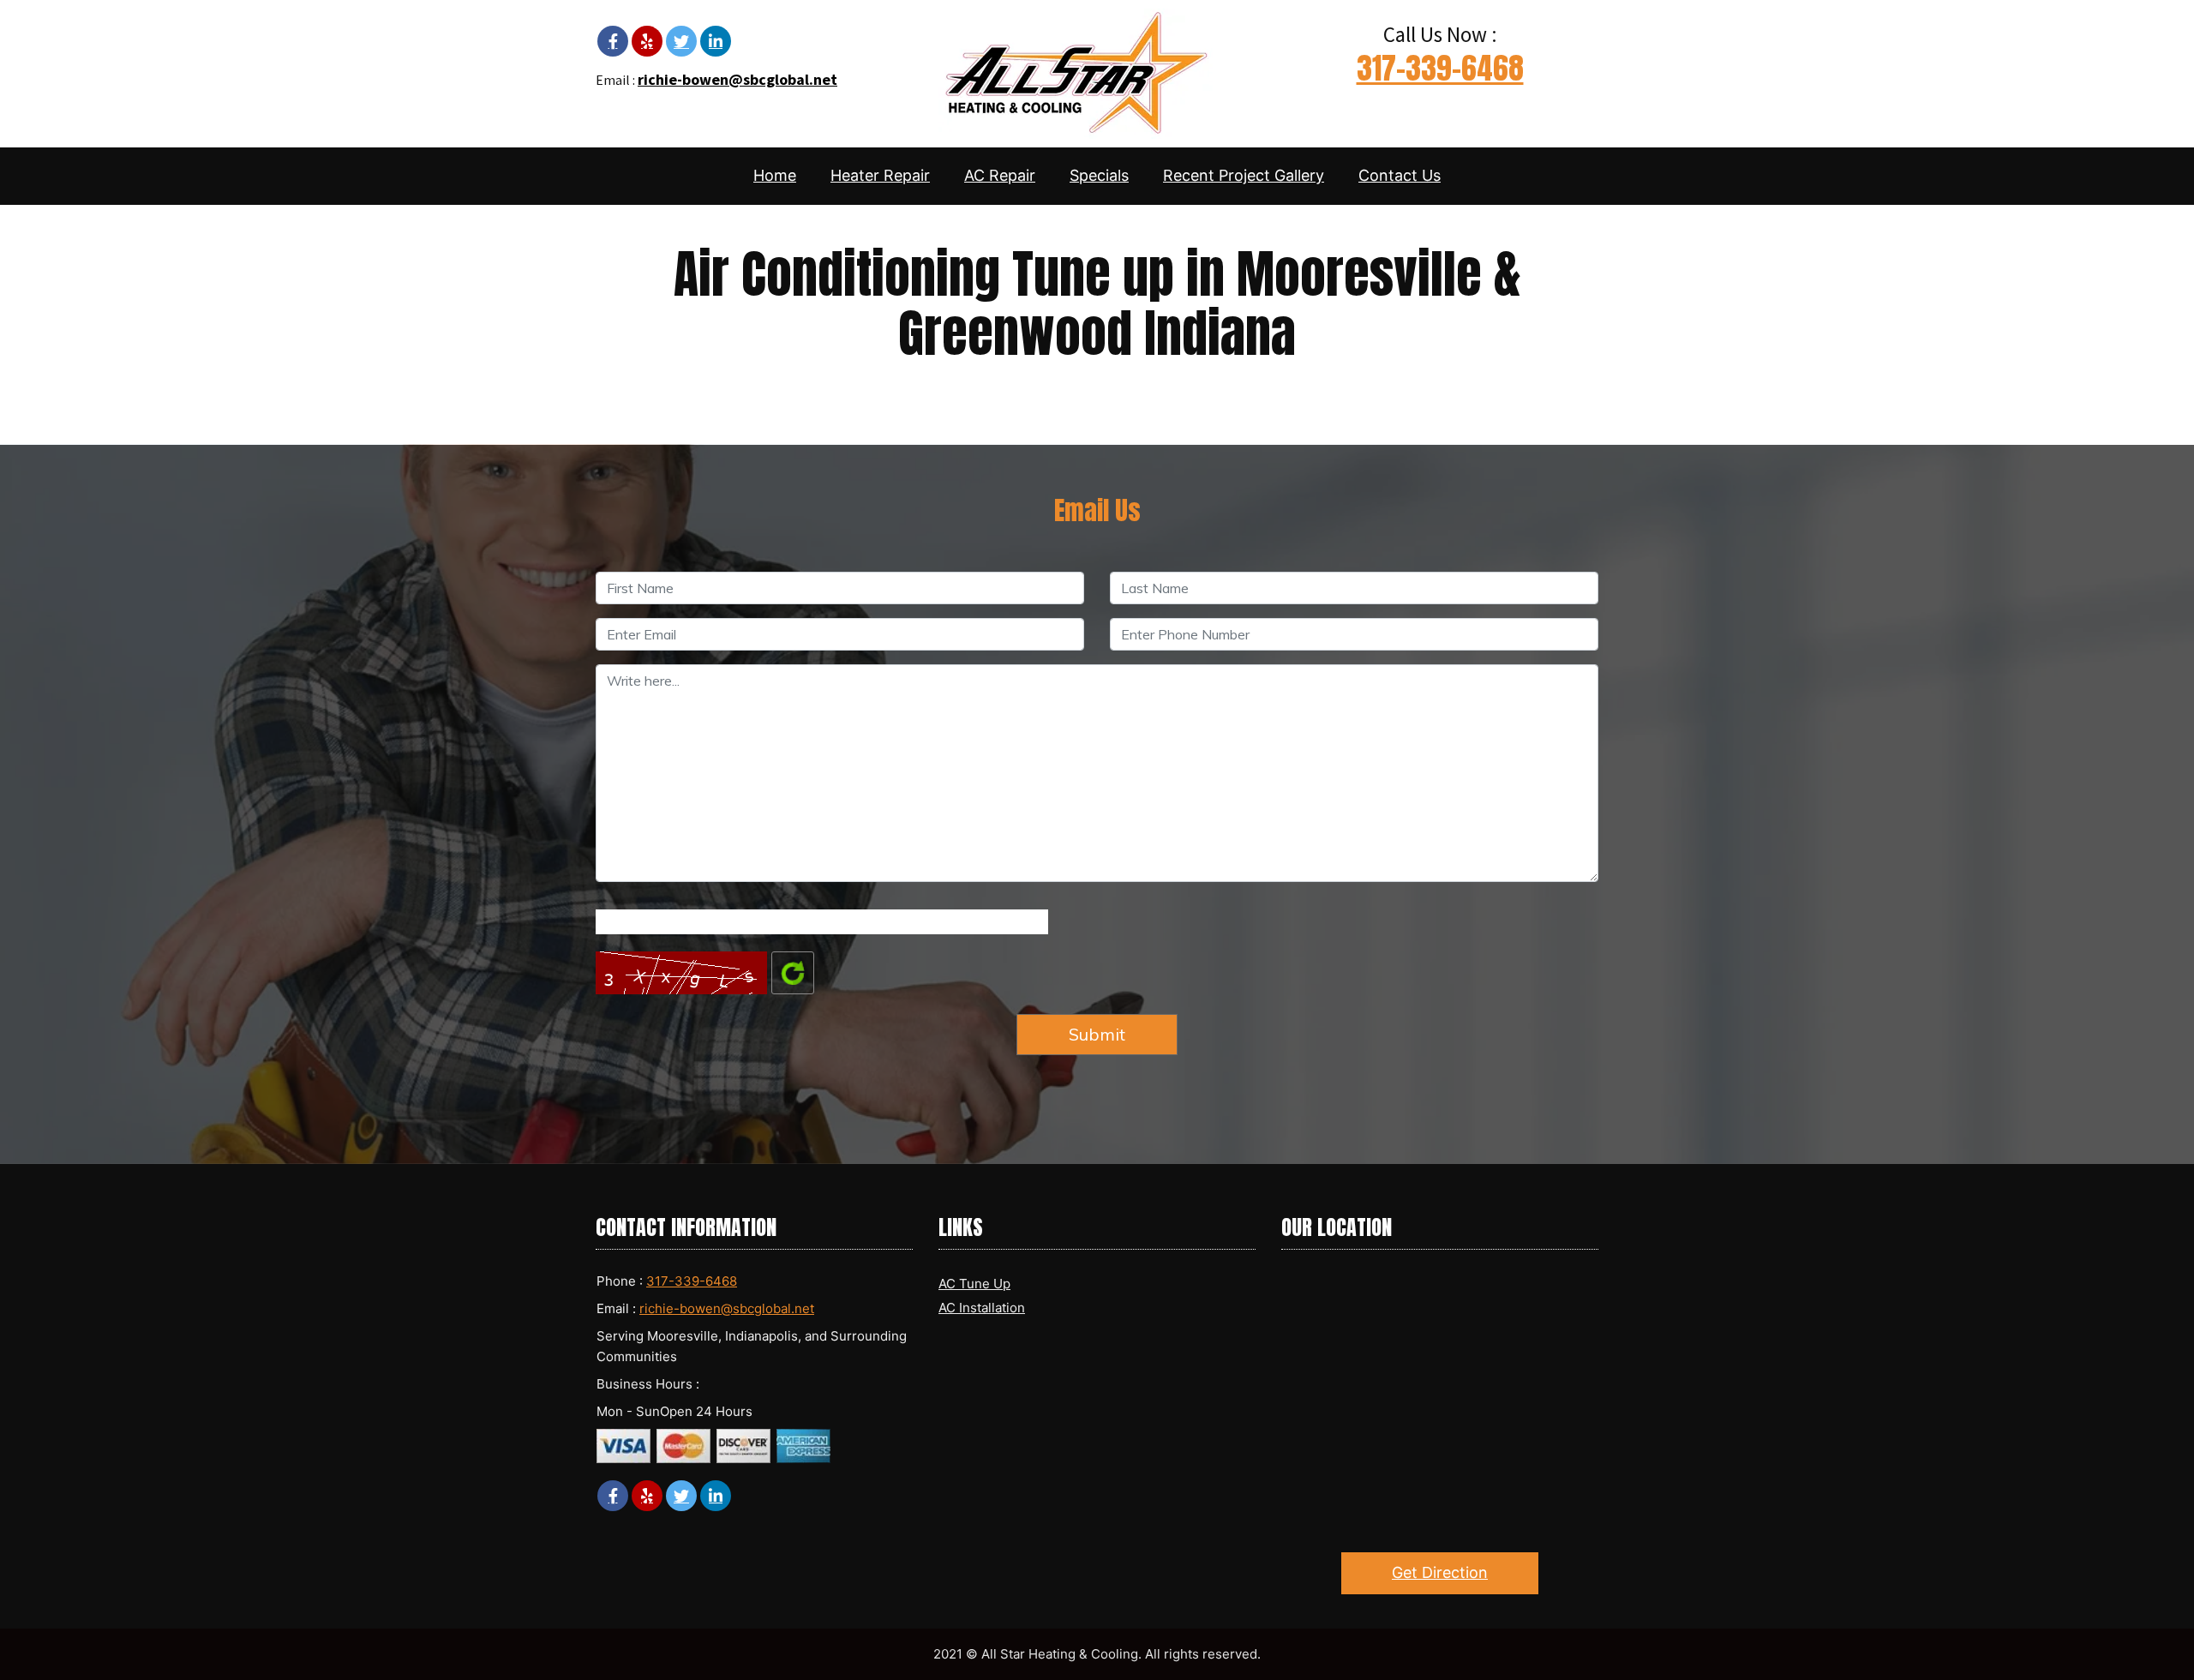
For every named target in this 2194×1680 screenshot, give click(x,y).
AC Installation (982, 1308)
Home (775, 175)
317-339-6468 (1440, 68)
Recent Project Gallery (1244, 175)
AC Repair (1000, 175)
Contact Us (1400, 175)
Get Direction (1440, 1572)
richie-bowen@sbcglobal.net (737, 79)
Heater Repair (880, 175)
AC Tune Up (974, 1284)
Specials (1099, 175)
